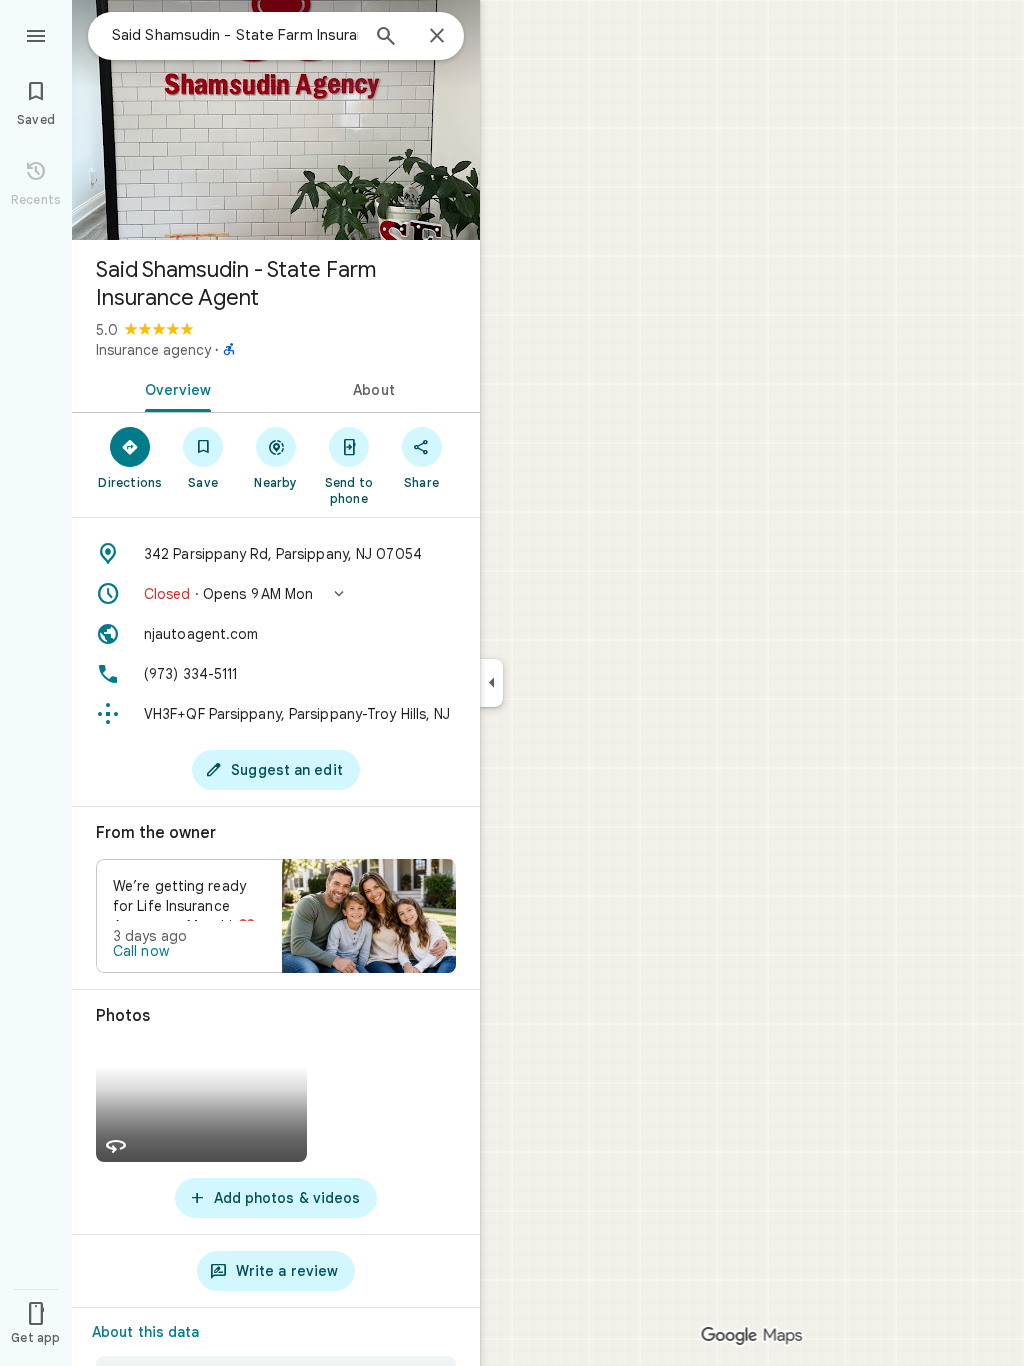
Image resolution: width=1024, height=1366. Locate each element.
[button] (276, 594)
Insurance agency (153, 350)
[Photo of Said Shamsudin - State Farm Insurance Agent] (276, 120)
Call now (141, 951)
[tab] (174, 388)
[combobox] (235, 35)
